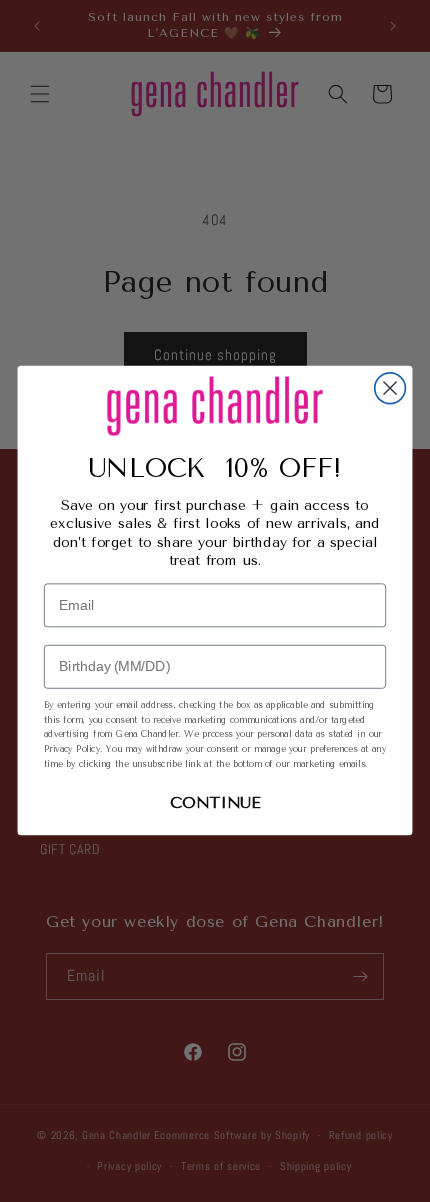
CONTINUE (215, 803)
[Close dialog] (390, 388)
